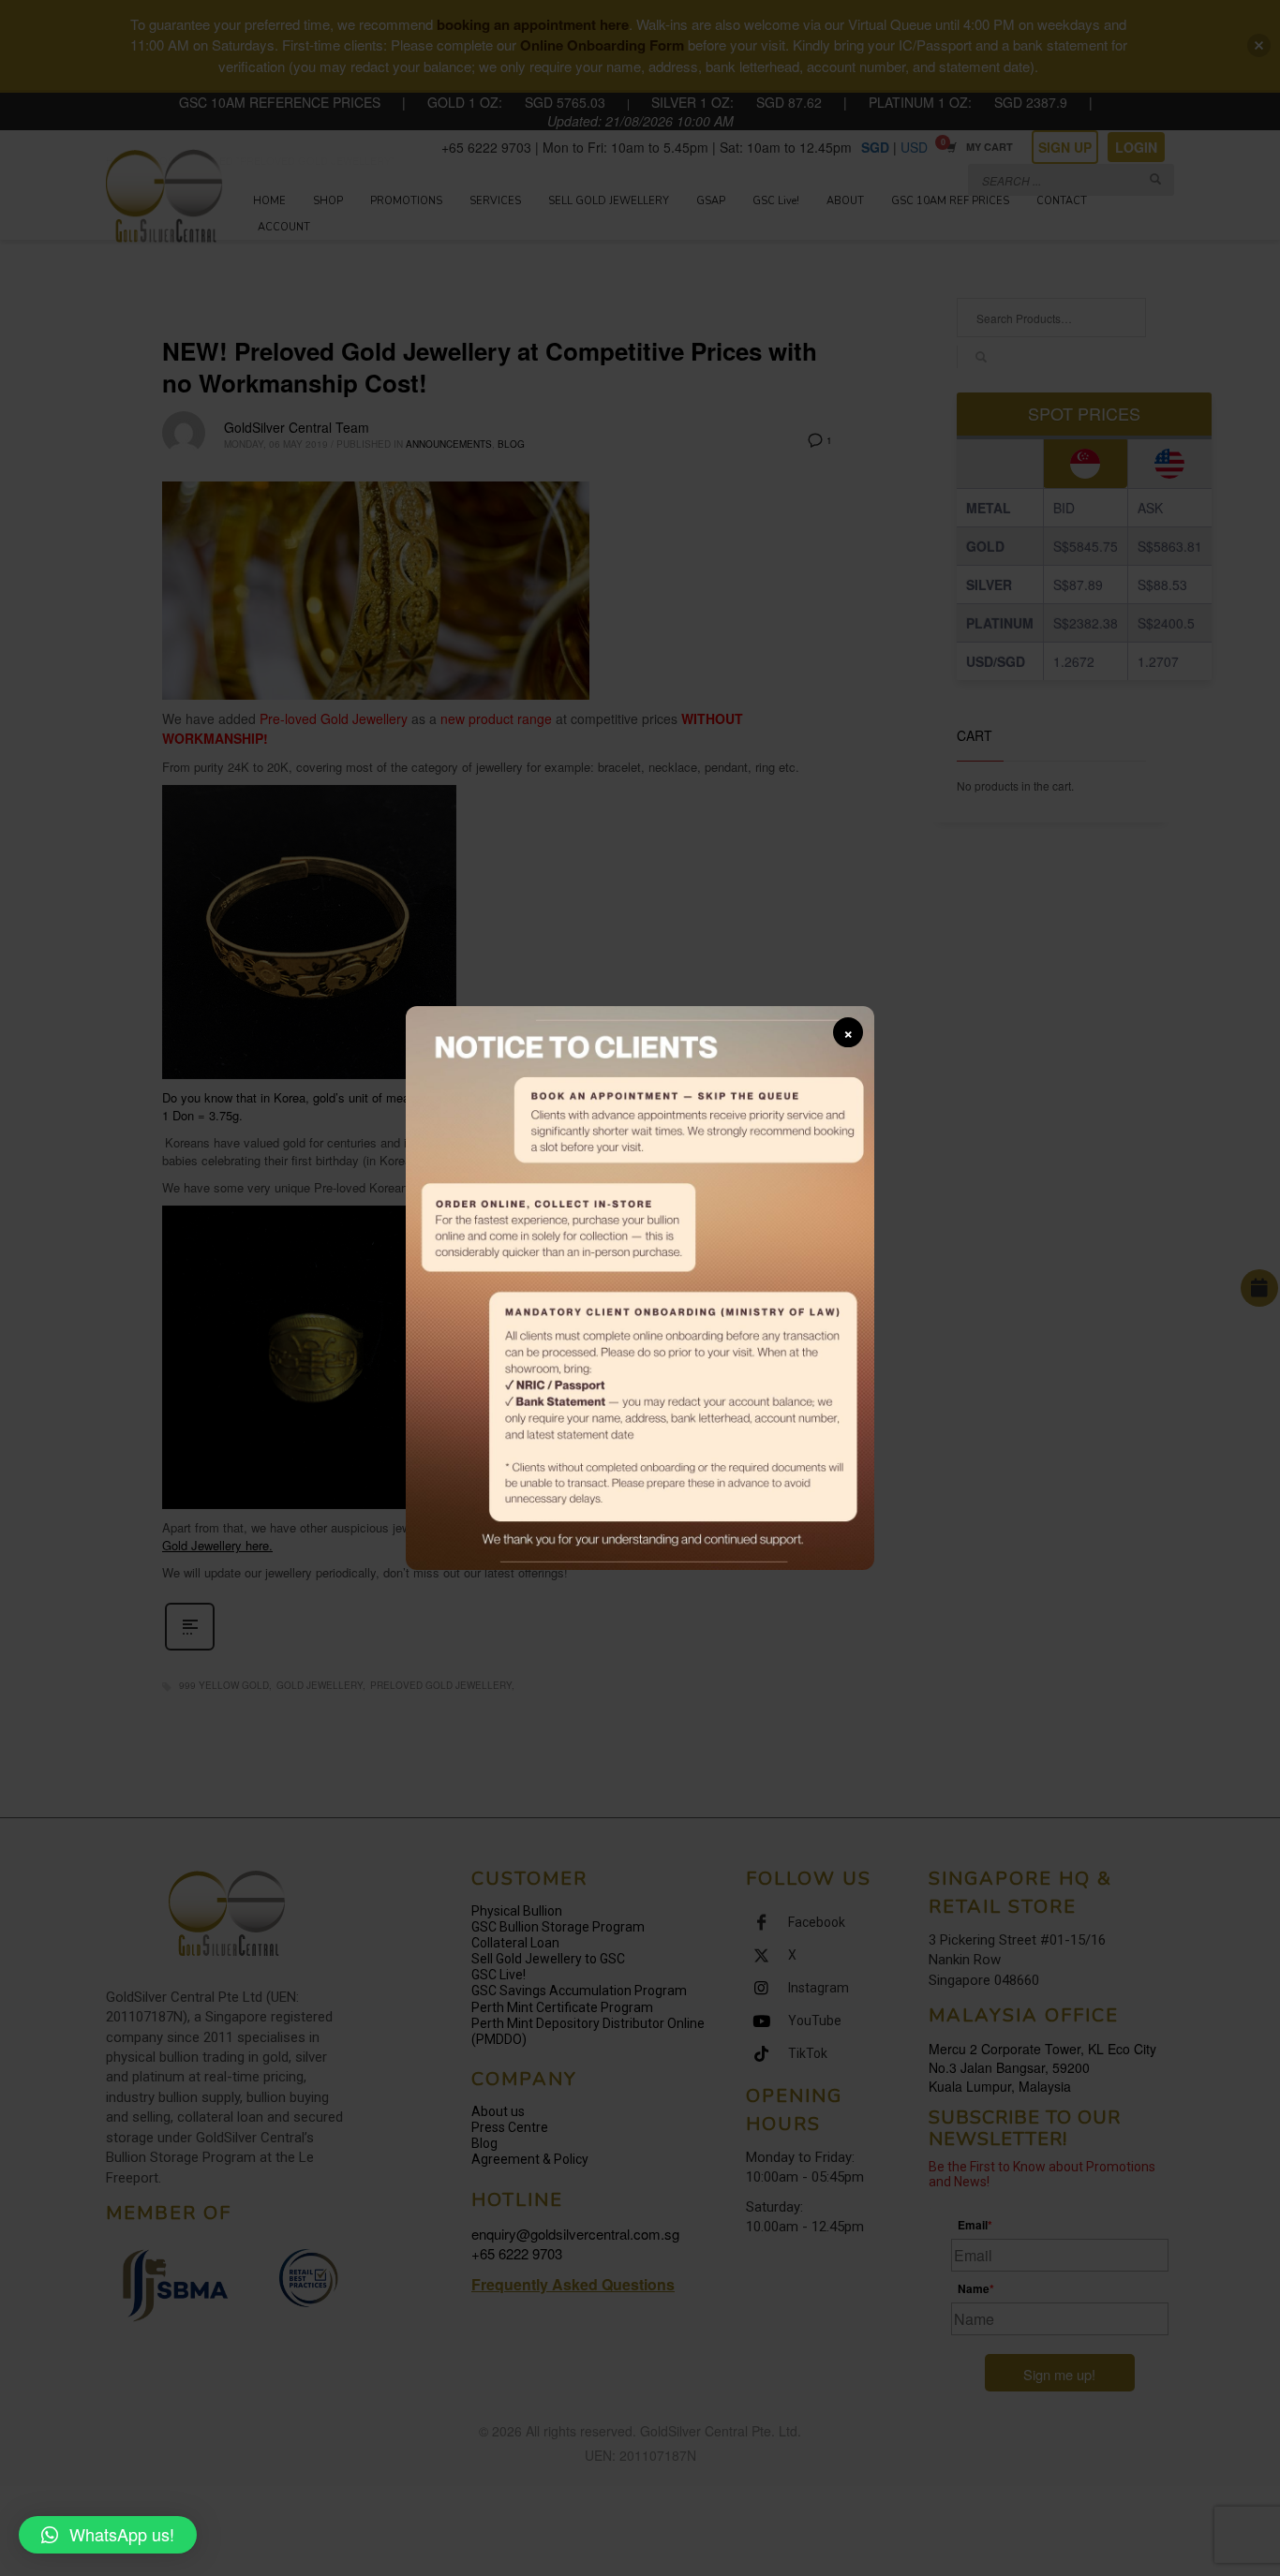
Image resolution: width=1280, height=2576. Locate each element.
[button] (108, 2535)
